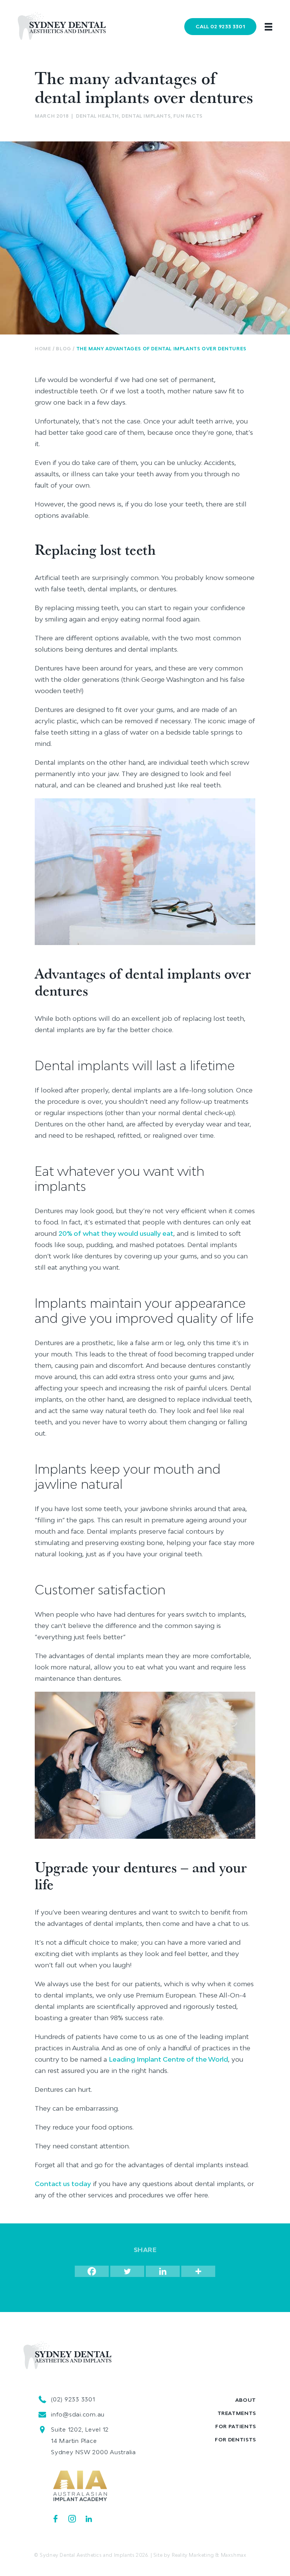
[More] (198, 2271)
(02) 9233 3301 (73, 2399)
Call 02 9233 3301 (220, 26)
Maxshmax (234, 2555)
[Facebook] (92, 2271)
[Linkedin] (163, 2271)
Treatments (237, 2413)
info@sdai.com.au (78, 2414)
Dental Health (97, 116)
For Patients (236, 2426)
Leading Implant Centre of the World (168, 2059)
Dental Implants (146, 116)
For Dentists (235, 2439)
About (246, 2400)
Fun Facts (188, 116)
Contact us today (63, 2184)
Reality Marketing (193, 2555)
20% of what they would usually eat (116, 1233)
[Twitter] (127, 2271)
